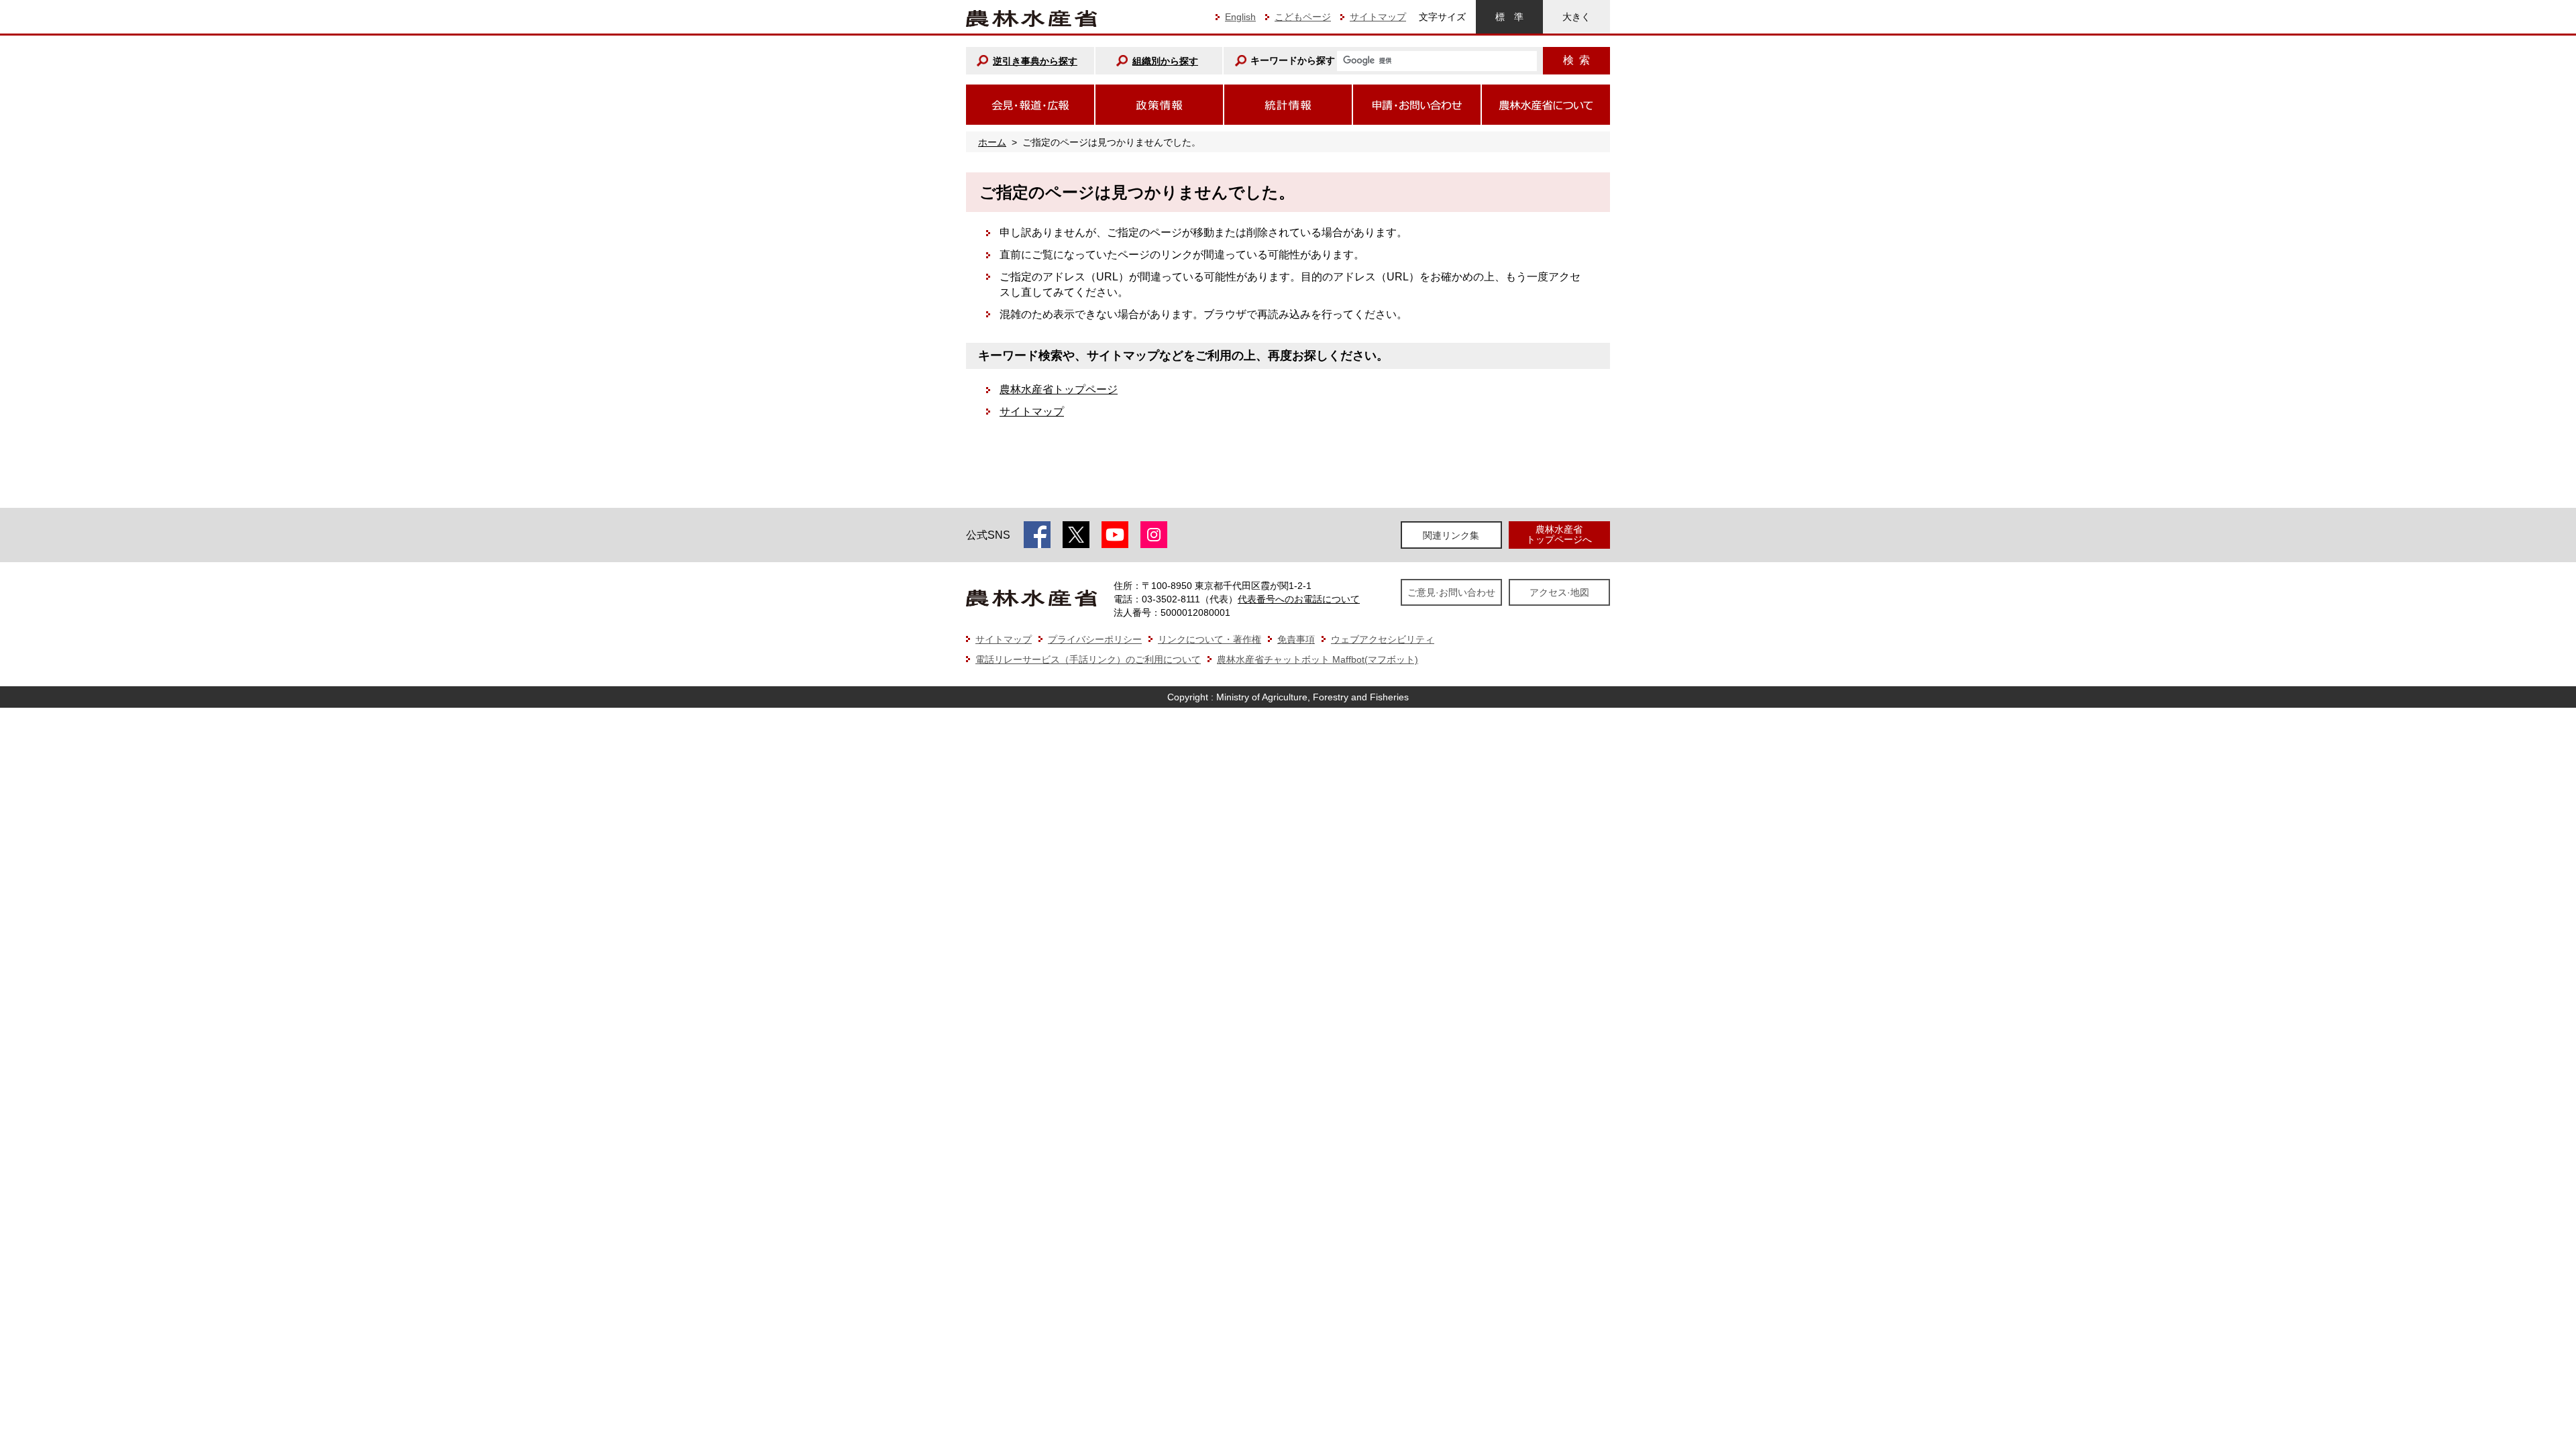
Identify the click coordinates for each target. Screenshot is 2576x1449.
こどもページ (1303, 17)
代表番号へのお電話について (1299, 599)
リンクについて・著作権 (1210, 639)
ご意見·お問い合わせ (1451, 592)
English (1240, 17)
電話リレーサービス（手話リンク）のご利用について (1088, 659)
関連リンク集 (1451, 535)
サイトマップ (1378, 17)
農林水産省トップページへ (1559, 534)
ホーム (992, 142)
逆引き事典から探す (1035, 61)
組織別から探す (1165, 61)
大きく (1576, 17)
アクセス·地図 (1559, 592)
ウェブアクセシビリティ (1383, 639)
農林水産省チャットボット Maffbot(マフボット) (1318, 659)
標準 (1509, 17)
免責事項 (1296, 639)
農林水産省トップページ (1059, 389)
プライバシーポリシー (1095, 639)
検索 (1576, 60)
